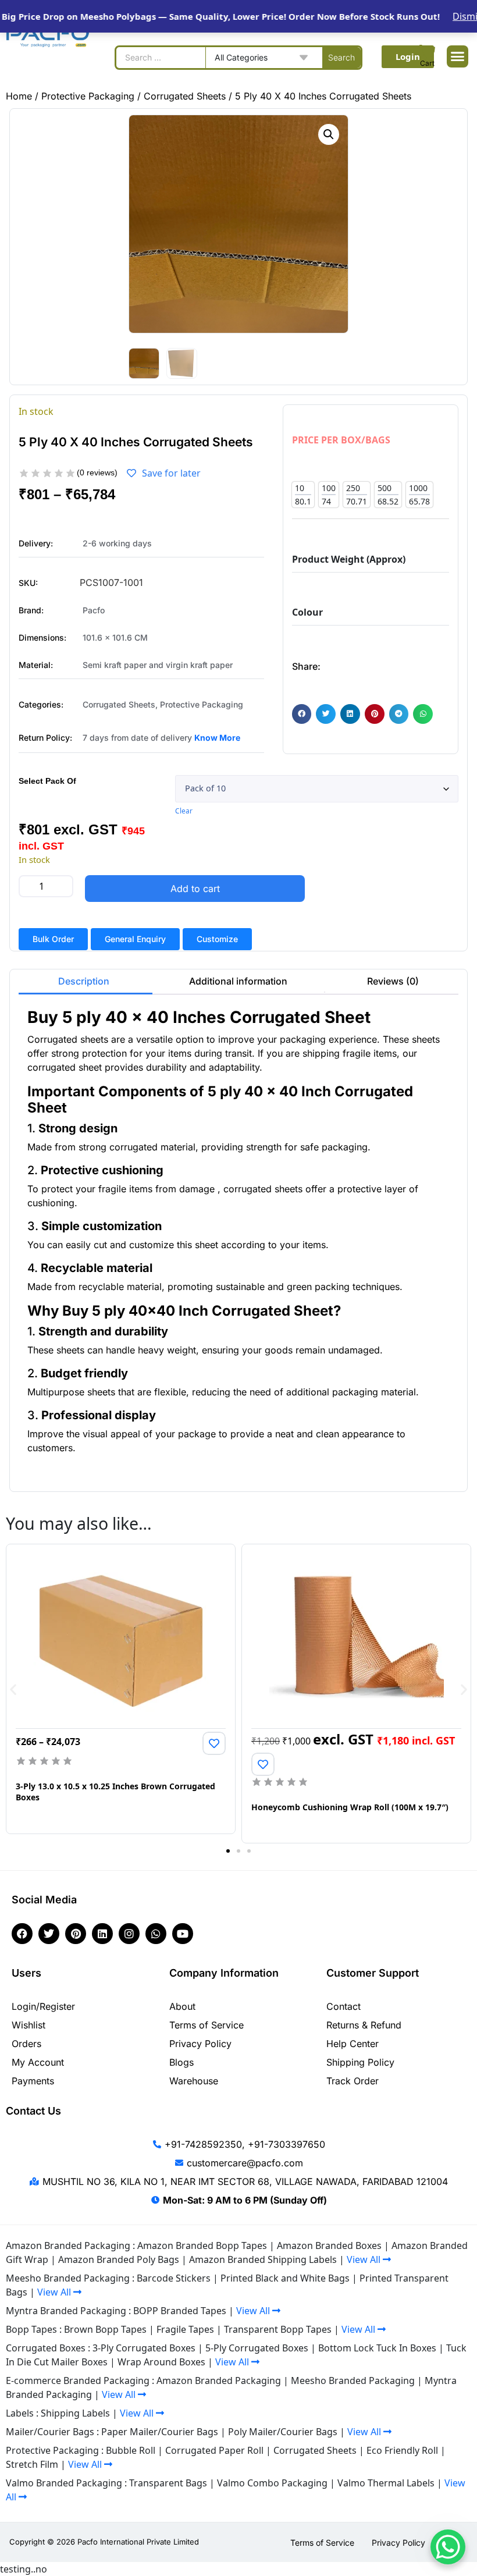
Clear (184, 811)
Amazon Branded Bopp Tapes (202, 2245)
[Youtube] (183, 1934)
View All (365, 2259)
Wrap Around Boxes (161, 2362)
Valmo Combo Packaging (272, 2483)
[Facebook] (22, 1934)
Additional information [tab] (238, 981)
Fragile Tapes (185, 2329)
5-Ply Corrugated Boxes (257, 2348)
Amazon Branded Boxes (329, 2245)
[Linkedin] (102, 1934)
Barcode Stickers (174, 2278)
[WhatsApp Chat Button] (448, 2547)
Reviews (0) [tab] (393, 981)
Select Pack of (47, 781)
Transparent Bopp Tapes (278, 2329)
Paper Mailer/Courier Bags (160, 2432)
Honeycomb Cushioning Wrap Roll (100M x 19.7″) (350, 1807)
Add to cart (195, 889)
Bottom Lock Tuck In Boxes (377, 2348)
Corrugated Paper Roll (214, 2450)
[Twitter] (49, 1934)
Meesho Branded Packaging (353, 2380)
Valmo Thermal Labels (386, 2483)
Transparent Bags (168, 2483)
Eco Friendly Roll (402, 2450)
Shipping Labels (75, 2413)
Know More (217, 738)
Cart (427, 63)
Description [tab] (84, 981)
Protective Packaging (88, 96)
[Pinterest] (76, 1934)
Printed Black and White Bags (285, 2278)
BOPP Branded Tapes (180, 2311)
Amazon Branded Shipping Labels (263, 2259)
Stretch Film (32, 2464)
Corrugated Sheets (185, 96)
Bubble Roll (131, 2450)
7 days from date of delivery (138, 738)
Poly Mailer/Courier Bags (283, 2432)
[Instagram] (129, 1934)
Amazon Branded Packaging (219, 2380)
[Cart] (428, 52)
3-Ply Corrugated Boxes (144, 2348)
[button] (458, 56)
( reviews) (97, 472)
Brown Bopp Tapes (105, 2329)
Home (19, 96)
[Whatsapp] (156, 1934)
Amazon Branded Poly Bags (119, 2259)
